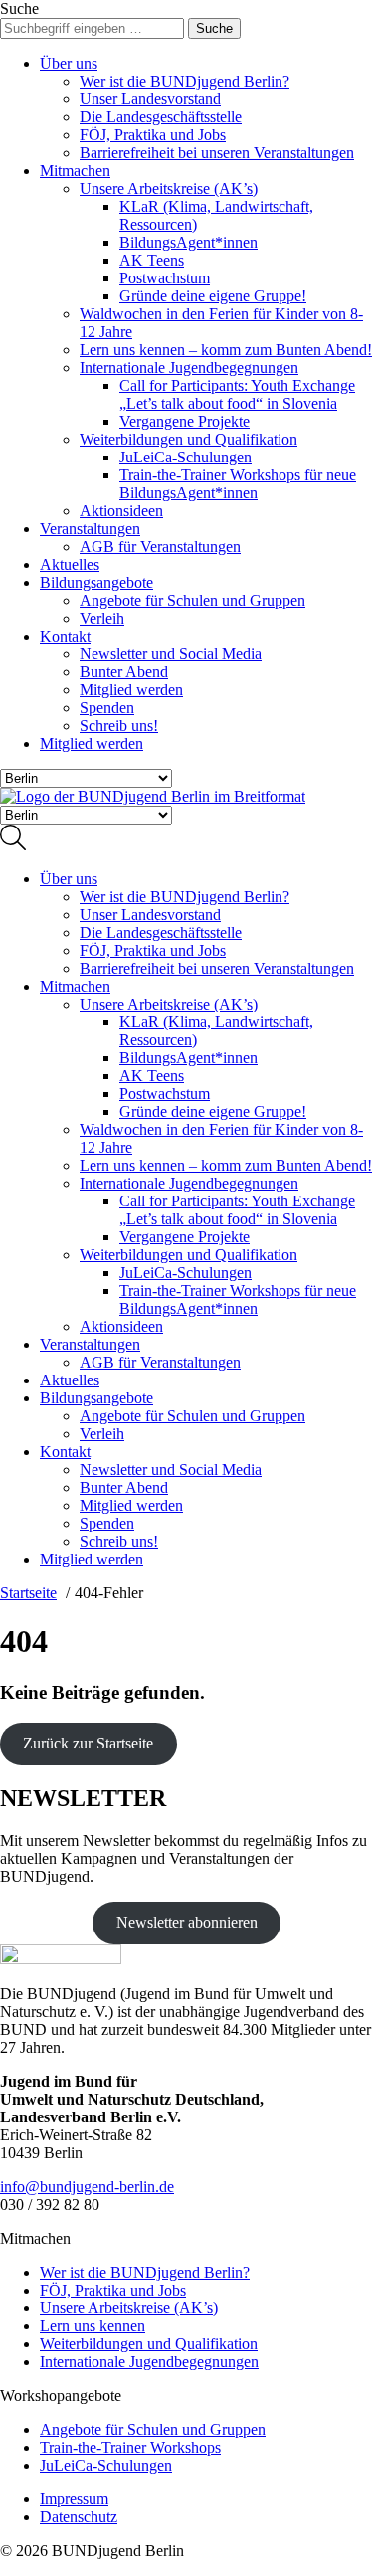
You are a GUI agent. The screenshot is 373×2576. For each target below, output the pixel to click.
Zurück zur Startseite (88, 1743)
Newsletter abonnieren (187, 1922)
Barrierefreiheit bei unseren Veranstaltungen (217, 153)
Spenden (107, 708)
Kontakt (65, 636)
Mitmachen (75, 171)
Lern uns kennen (93, 2326)
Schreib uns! (119, 726)
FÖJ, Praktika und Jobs (153, 135)
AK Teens (152, 260)
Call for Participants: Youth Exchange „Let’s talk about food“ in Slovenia (237, 394)
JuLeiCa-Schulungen (186, 457)
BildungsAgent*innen (188, 242)
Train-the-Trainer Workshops (130, 2447)
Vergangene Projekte (185, 421)
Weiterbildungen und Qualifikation (188, 439)
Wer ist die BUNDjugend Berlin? (185, 81)
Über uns (69, 63)
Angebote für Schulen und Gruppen (192, 600)
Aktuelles (70, 564)
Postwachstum (165, 278)
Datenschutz (79, 2517)
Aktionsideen (121, 511)
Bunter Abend (124, 672)
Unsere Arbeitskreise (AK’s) (169, 188)
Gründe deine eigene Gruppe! (213, 296)
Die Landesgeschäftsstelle (161, 117)
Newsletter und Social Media (171, 654)
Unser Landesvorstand (150, 99)
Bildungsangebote (96, 582)
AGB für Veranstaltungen (160, 547)
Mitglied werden (131, 690)
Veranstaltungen (90, 529)
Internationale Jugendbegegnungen (189, 368)
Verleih (102, 618)
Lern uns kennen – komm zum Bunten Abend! (226, 350)
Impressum (74, 2499)
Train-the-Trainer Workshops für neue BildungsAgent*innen (238, 484)
